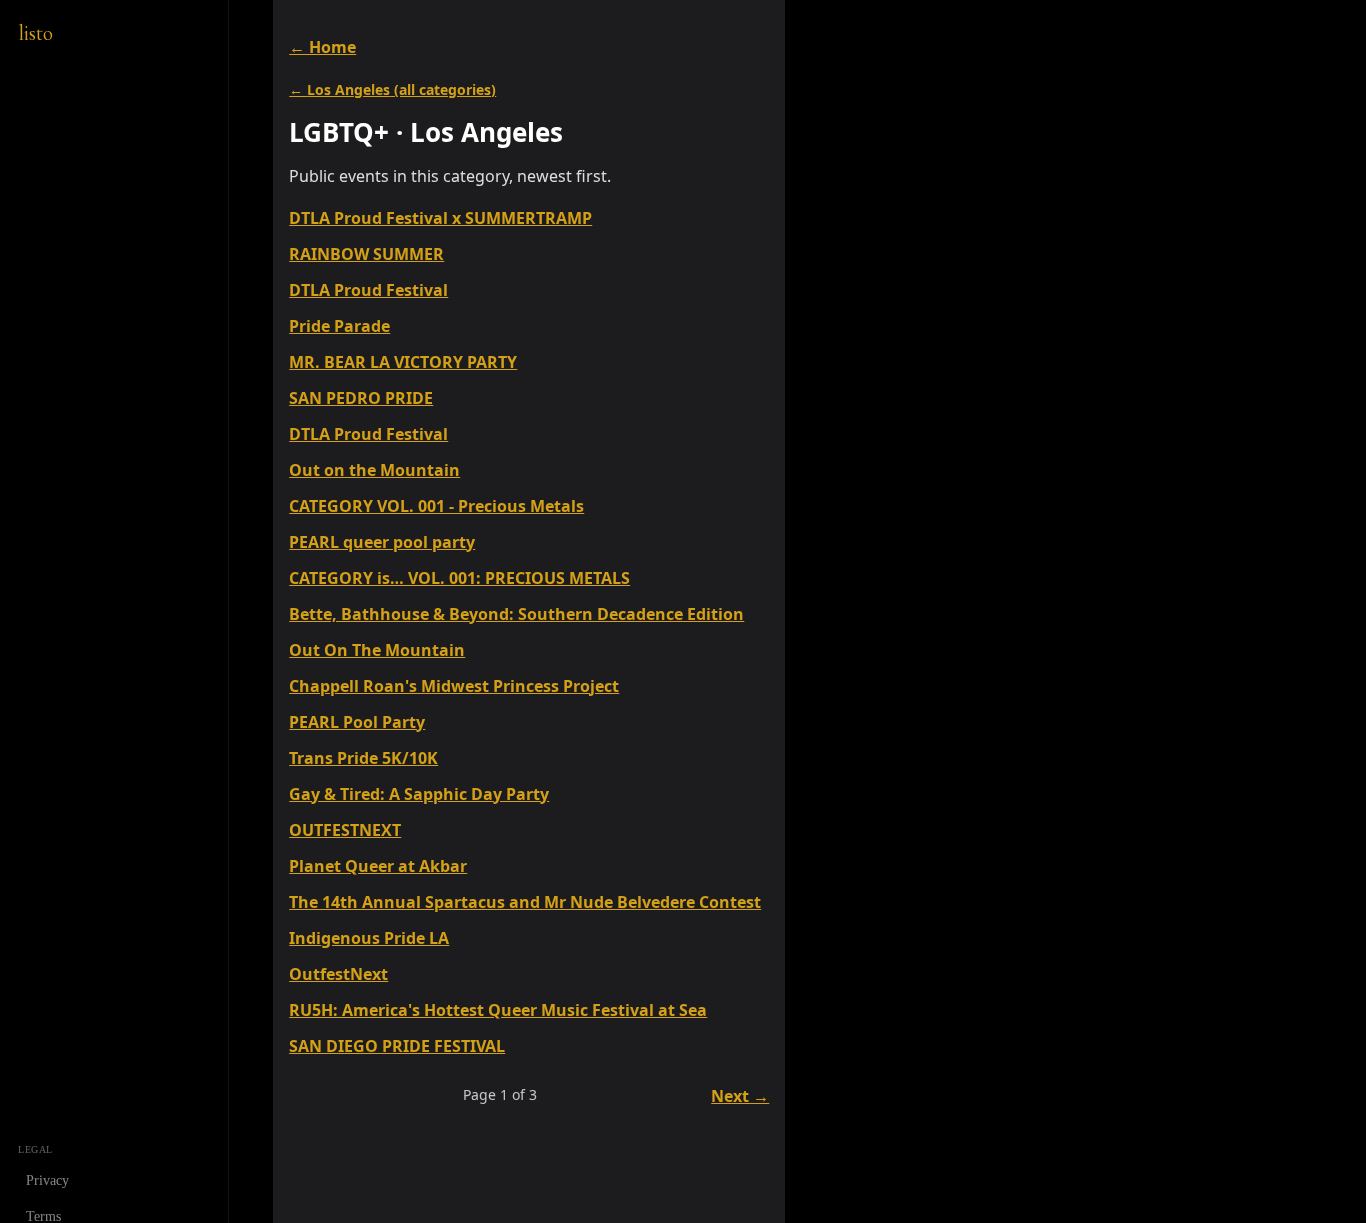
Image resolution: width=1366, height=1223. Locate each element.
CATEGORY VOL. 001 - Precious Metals (436, 506)
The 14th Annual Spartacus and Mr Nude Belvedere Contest (525, 902)
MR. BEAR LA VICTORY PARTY (403, 362)
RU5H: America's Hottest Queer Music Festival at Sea (498, 1010)
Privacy (47, 1180)
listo (35, 33)
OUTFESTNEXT (345, 830)
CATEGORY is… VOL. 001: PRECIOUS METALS (459, 578)
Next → (740, 1096)
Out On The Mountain (377, 650)
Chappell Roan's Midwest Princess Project (454, 686)
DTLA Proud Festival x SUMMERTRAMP (440, 218)
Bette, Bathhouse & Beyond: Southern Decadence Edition (516, 614)
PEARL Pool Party (357, 722)
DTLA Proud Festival (368, 290)
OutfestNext (338, 974)
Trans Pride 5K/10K (363, 758)
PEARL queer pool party (382, 542)
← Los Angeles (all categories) (392, 89)
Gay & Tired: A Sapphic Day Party (419, 794)
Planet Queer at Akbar (378, 866)
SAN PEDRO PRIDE (361, 398)
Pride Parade (339, 326)
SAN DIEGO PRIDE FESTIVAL (397, 1046)
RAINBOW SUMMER (366, 254)
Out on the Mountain (374, 470)
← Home (322, 47)
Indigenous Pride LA (369, 938)
